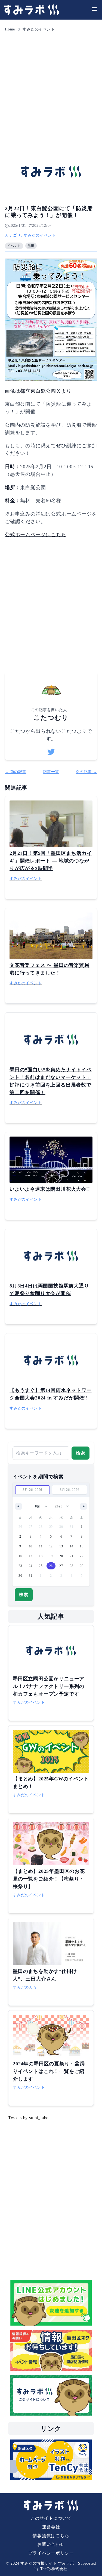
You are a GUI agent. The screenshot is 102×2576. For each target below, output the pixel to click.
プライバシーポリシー (51, 2553)
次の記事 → (86, 772)
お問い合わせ (51, 2544)
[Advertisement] (51, 86)
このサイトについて (51, 2518)
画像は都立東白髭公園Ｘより (38, 391)
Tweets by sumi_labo (28, 2118)
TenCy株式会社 (54, 2569)
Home (10, 29)
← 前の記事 (16, 772)
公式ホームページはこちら (36, 535)
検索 (81, 1453)
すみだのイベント (39, 29)
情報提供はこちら (51, 2536)
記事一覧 (51, 772)
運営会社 (51, 2527)
